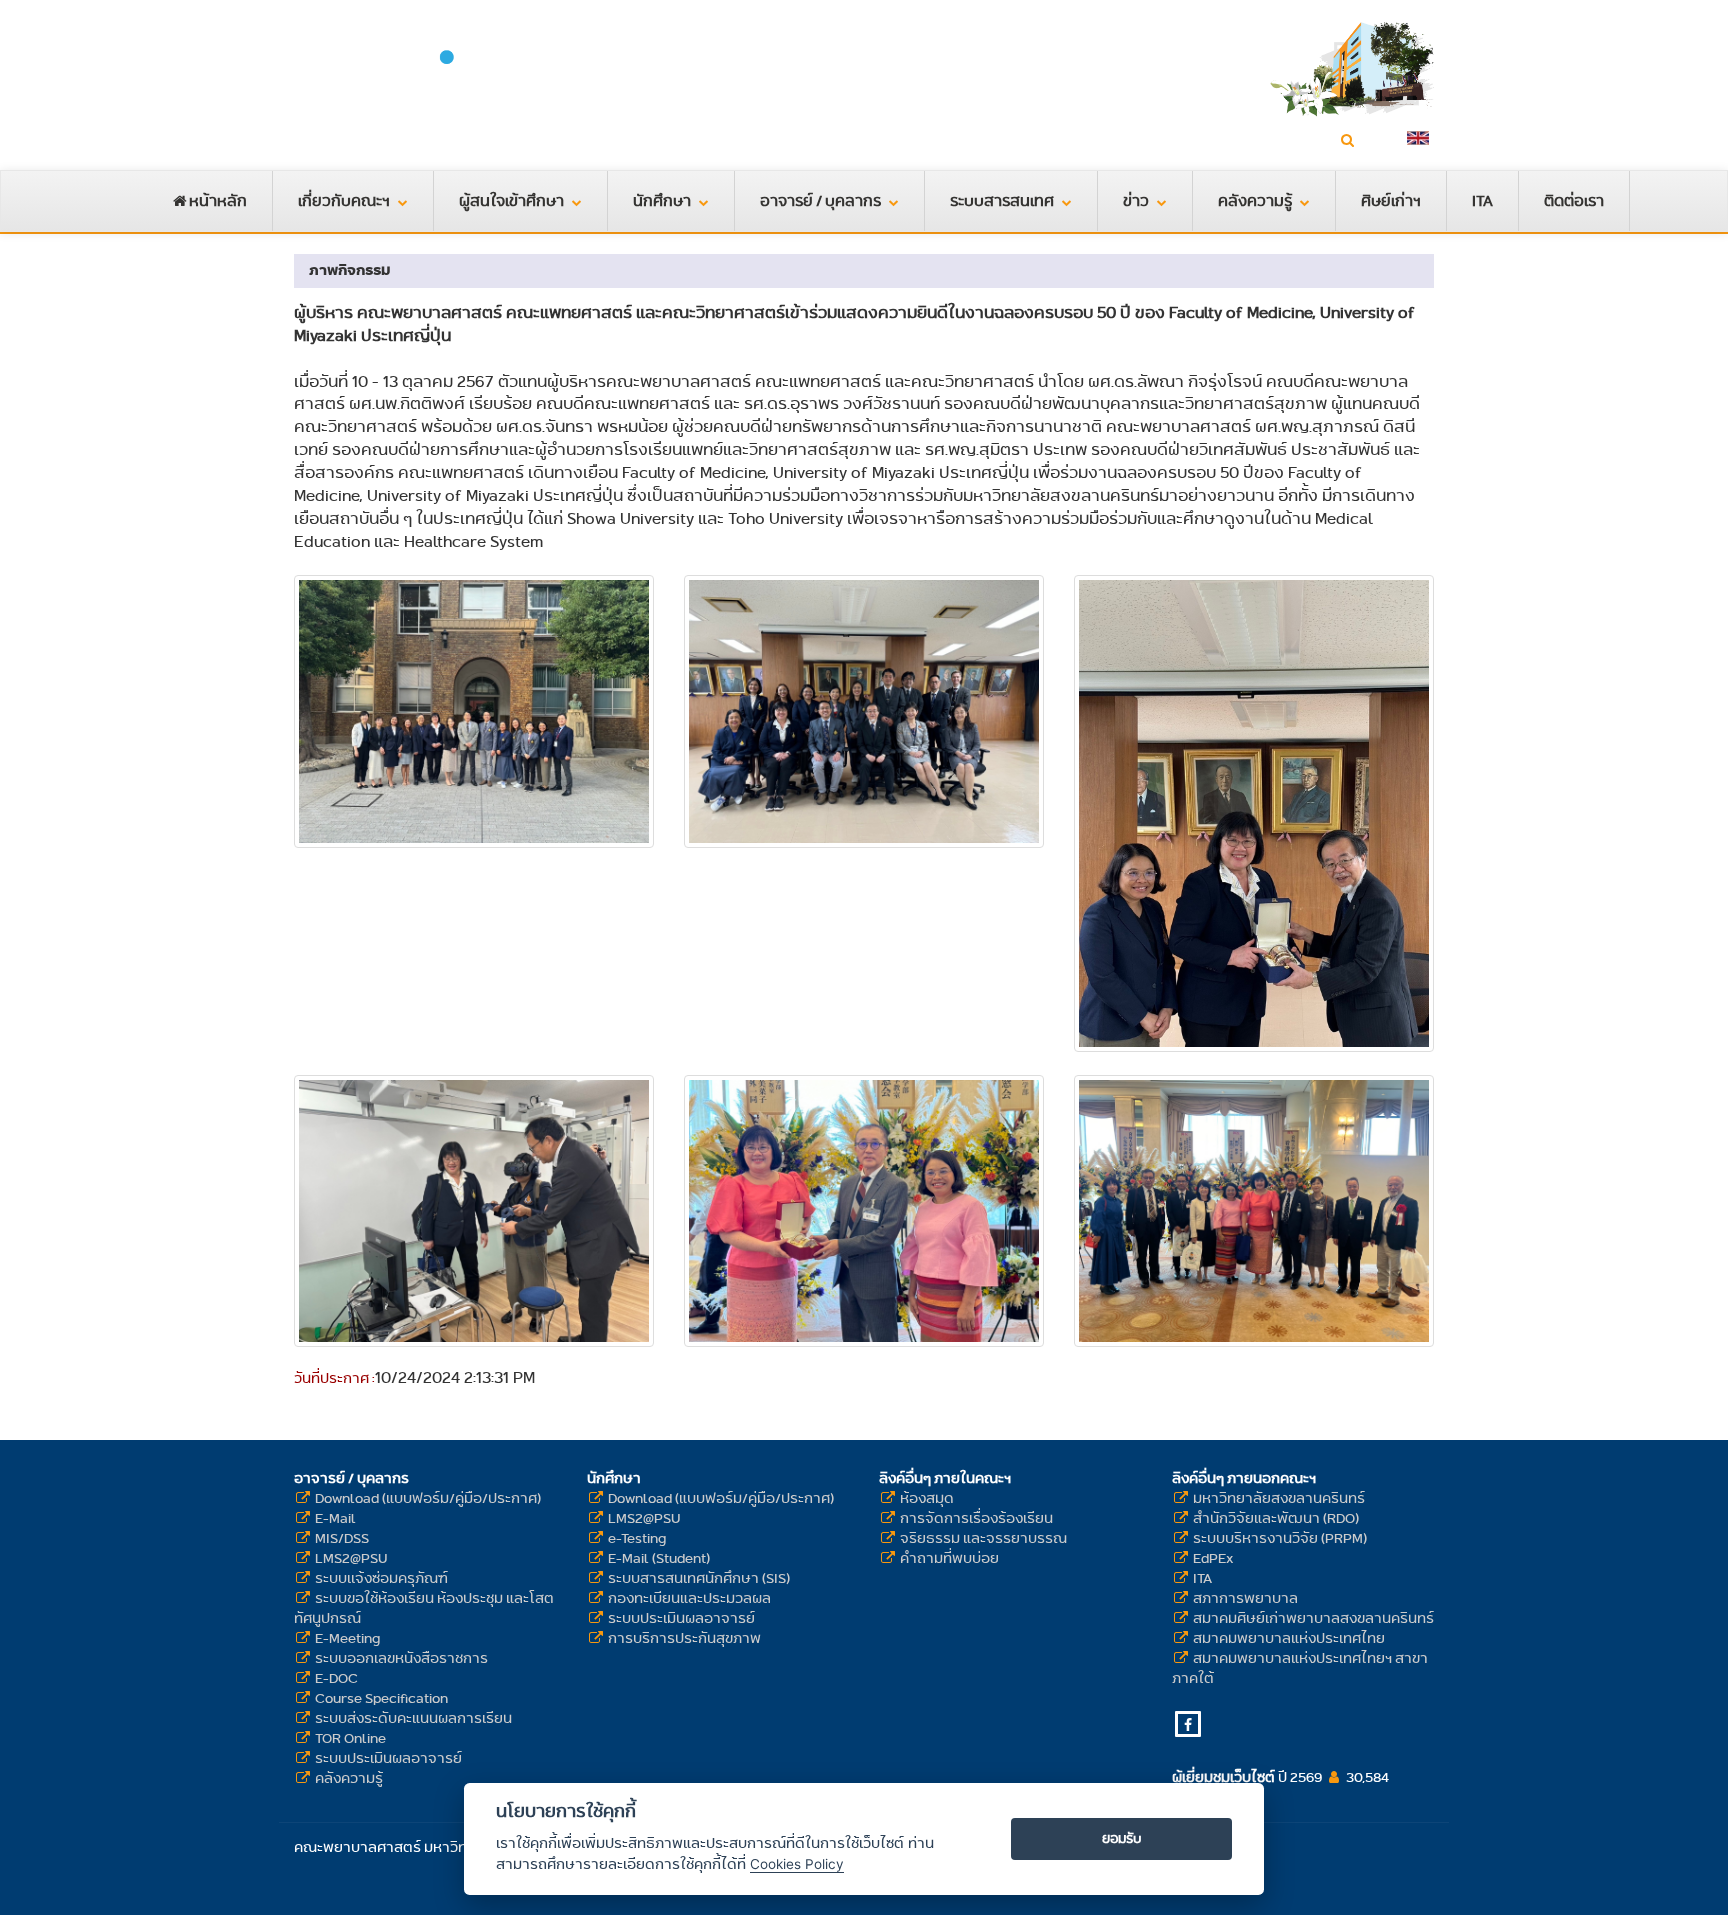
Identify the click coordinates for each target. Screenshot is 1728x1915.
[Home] (474, 80)
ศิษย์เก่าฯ (1391, 200)
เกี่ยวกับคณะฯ (344, 200)
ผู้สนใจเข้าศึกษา (511, 200)
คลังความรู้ (1255, 200)
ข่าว (1136, 200)
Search (1377, 140)
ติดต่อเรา (1574, 200)
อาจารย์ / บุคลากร (820, 200)
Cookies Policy (797, 1864)
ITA (1482, 200)
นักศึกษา (662, 200)
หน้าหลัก (216, 200)
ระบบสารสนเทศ (1002, 200)
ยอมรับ (1122, 1838)
